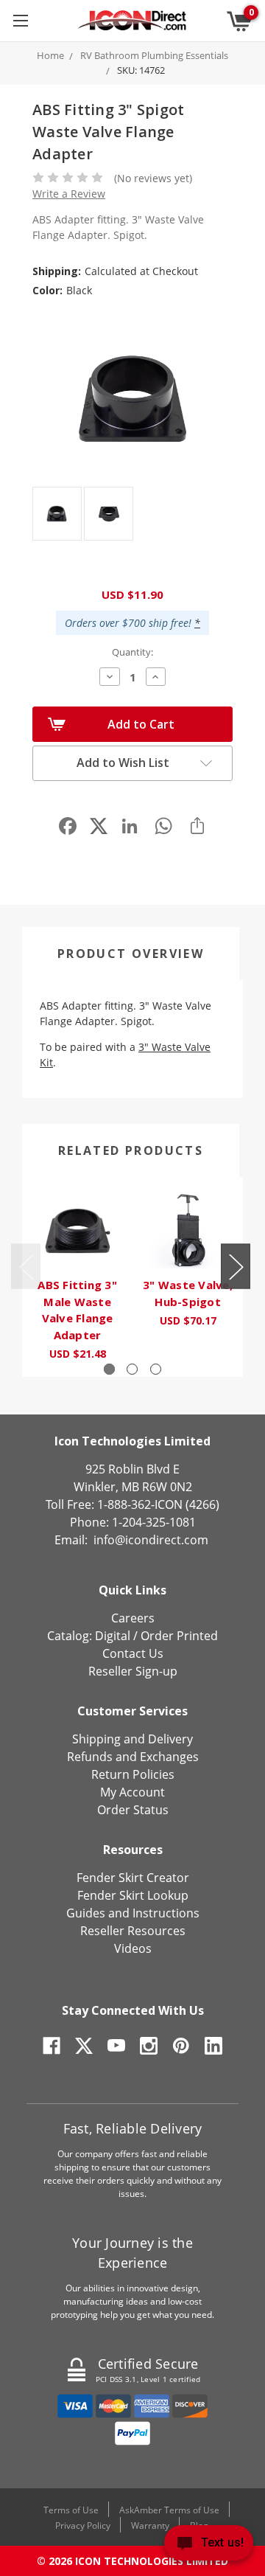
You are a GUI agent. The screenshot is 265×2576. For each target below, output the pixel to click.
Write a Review (69, 194)
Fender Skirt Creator (133, 1878)
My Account (132, 1792)
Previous (26, 1266)
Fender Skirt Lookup (133, 1895)
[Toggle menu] (20, 20)
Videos (133, 1948)
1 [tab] (109, 1369)
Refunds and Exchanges (133, 1757)
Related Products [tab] (131, 1150)
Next (236, 1266)
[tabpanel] (77, 1277)
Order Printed (179, 1636)
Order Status (133, 1810)
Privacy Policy (83, 2525)
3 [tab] (156, 1369)
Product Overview (131, 954)
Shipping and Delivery (132, 1739)
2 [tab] (132, 1369)
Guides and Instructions (133, 1913)
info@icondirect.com (151, 1540)
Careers (133, 1618)
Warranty (150, 2525)
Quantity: (132, 652)
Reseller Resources (133, 1931)
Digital (113, 1636)
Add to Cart (141, 724)
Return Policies (133, 1774)
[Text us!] (209, 2546)
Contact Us (133, 1653)
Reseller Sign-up (133, 1671)
